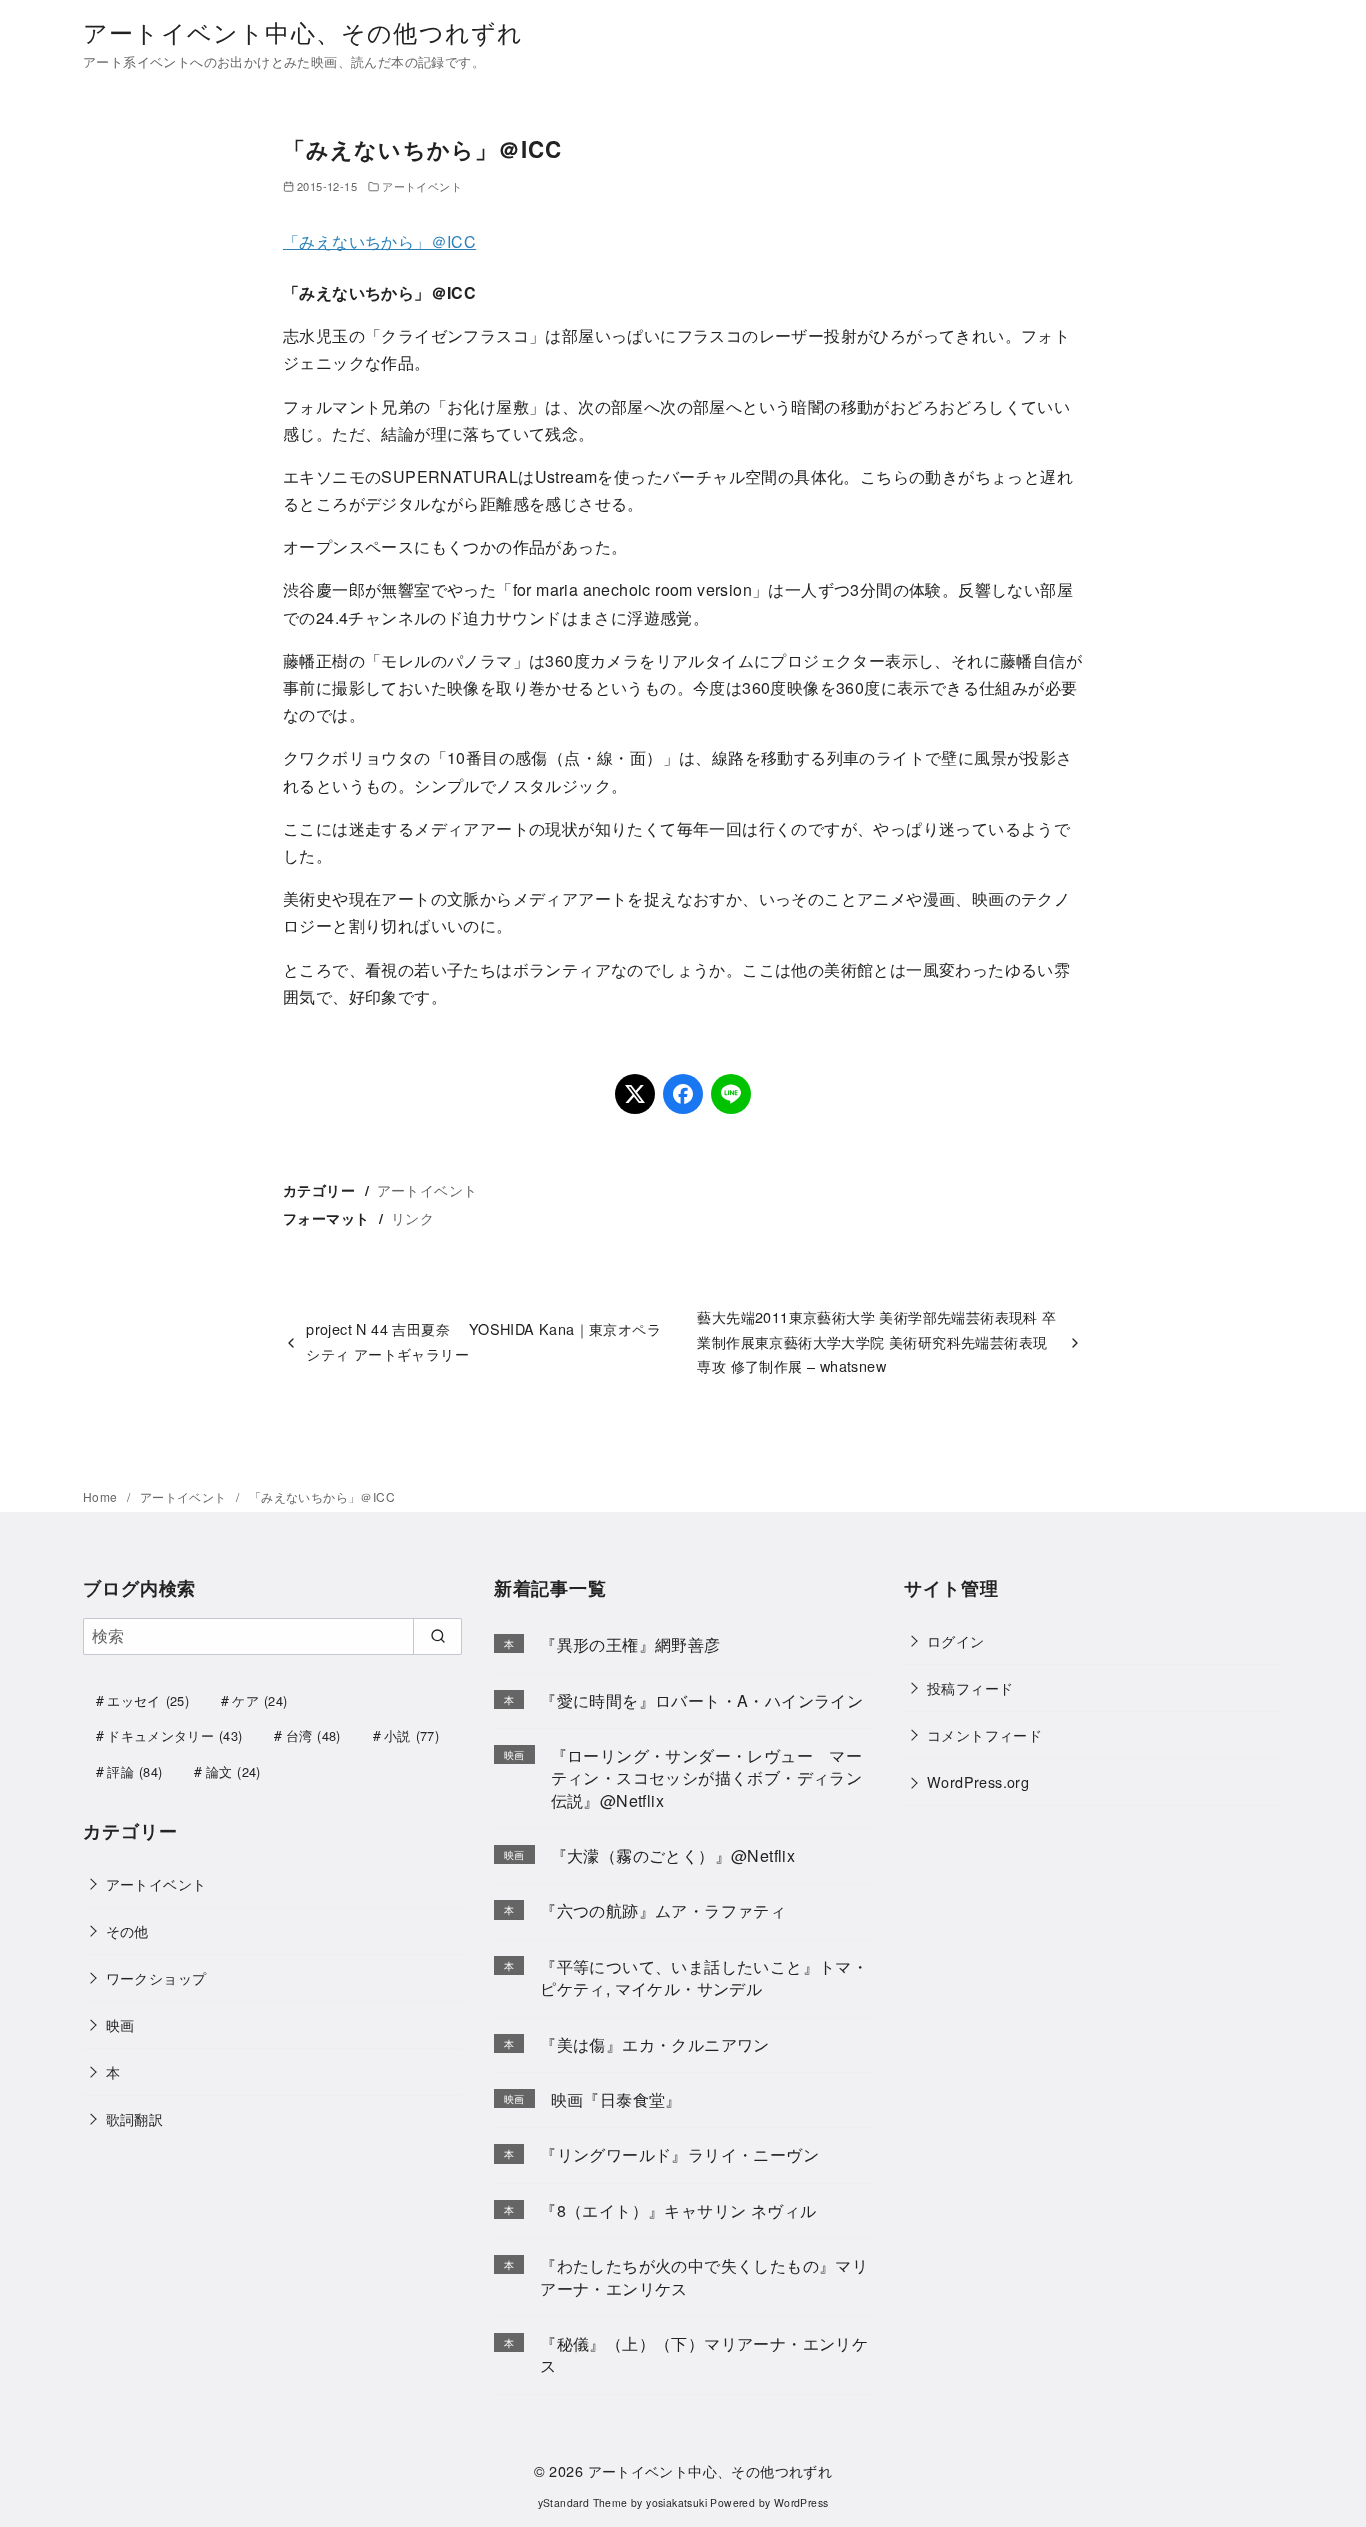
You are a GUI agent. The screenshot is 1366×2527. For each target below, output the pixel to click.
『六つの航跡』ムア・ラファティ (663, 1910)
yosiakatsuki (676, 2502)
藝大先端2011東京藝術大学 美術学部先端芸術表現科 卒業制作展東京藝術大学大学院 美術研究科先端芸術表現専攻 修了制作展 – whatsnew (876, 1341)
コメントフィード (984, 1734)
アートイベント (422, 186)
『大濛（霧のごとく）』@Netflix (673, 1855)
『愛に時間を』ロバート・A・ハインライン (701, 1700)
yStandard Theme (583, 2502)
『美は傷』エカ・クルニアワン (655, 2044)
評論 (134, 1771)
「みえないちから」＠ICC (379, 241)
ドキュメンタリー (174, 1735)
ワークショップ (156, 1977)
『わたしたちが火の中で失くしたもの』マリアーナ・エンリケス (704, 2276)
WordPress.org (978, 1781)
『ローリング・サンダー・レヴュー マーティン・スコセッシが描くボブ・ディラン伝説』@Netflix (707, 1778)
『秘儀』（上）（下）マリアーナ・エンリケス (704, 2354)
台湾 (313, 1735)
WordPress (801, 2502)
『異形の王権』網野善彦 (630, 1644)
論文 (233, 1771)
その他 (127, 1930)
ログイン (956, 1640)
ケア (259, 1700)
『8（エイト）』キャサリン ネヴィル (678, 2210)
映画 (120, 2024)
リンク (412, 1217)
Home (102, 1496)
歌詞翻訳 (135, 2118)
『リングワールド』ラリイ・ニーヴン (679, 2154)
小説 (411, 1735)
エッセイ (148, 1700)
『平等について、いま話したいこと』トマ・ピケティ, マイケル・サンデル (704, 1977)
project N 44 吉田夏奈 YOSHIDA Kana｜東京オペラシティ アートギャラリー (483, 1340)
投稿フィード (970, 1687)
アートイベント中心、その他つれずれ (303, 31)
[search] (437, 1636)
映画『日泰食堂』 (616, 2099)
